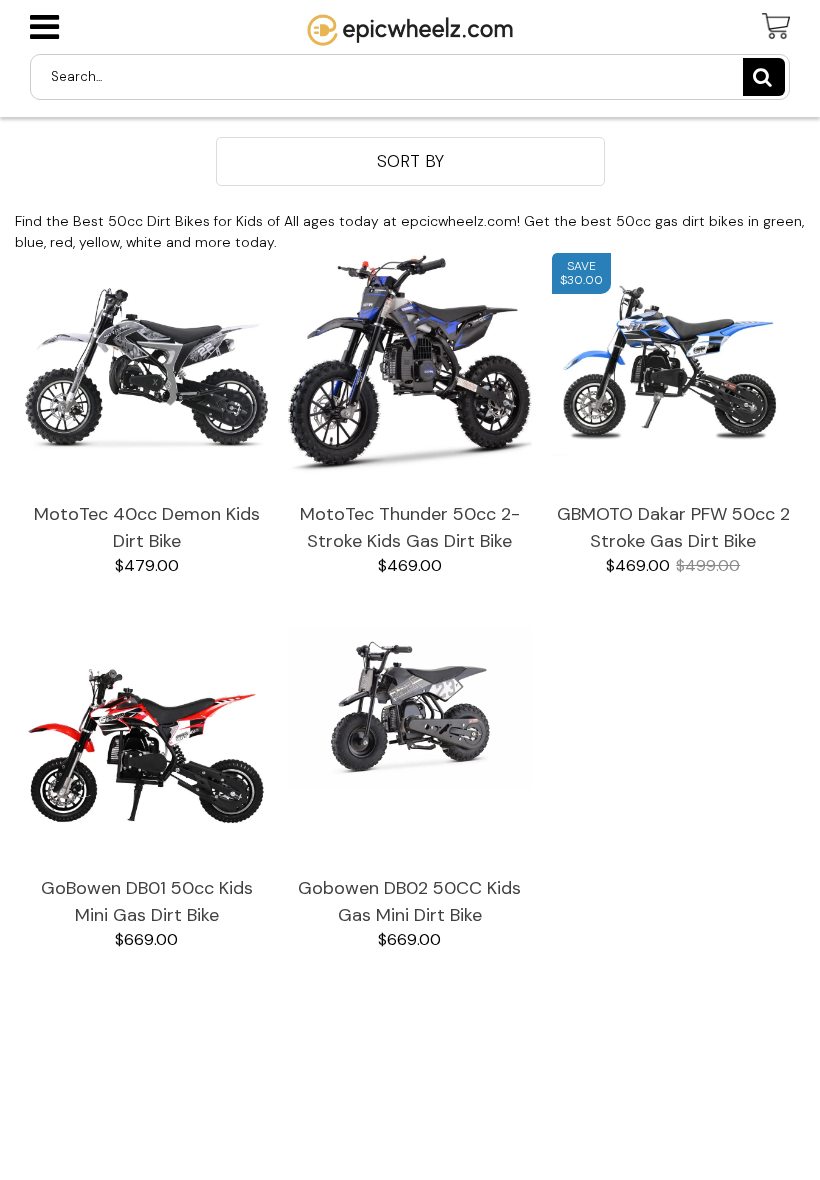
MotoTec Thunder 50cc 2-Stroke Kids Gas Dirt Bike (410, 527)
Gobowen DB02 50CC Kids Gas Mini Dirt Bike (409, 901)
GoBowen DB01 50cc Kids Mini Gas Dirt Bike (147, 901)
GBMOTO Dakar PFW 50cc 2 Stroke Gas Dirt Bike (673, 527)
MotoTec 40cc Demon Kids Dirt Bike (147, 527)
